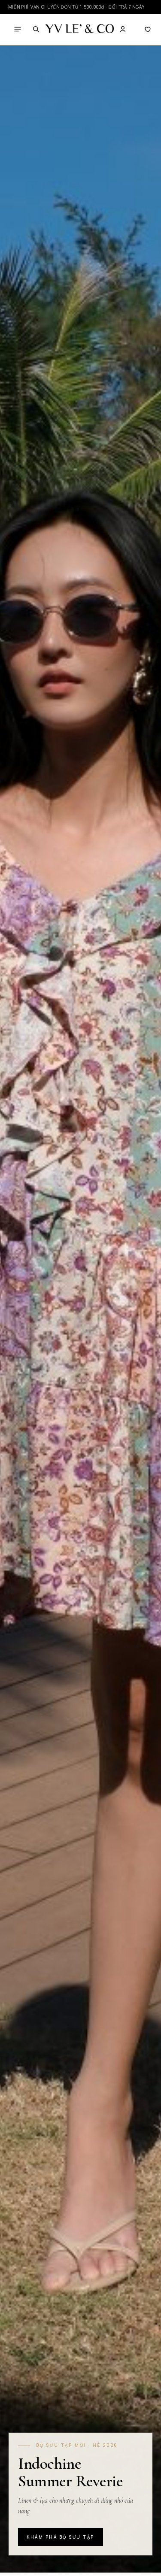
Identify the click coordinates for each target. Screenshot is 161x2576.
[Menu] (18, 29)
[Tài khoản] (123, 29)
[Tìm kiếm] (36, 29)
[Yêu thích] (148, 29)
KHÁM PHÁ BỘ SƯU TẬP (61, 2537)
